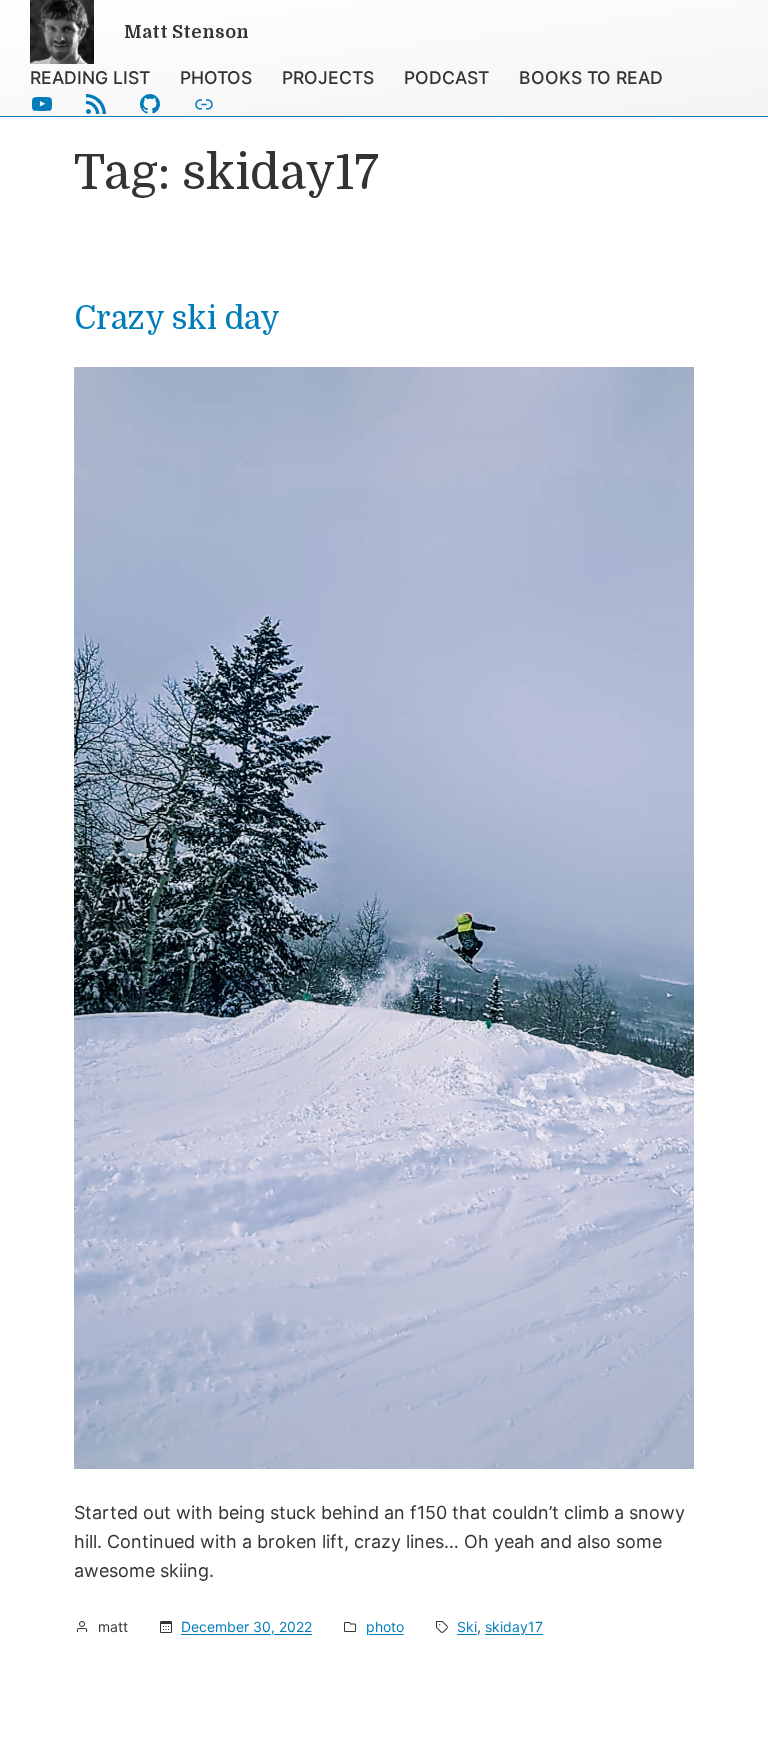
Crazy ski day (177, 319)
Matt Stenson (186, 32)
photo (385, 1626)
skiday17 (514, 1626)
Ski (467, 1626)
